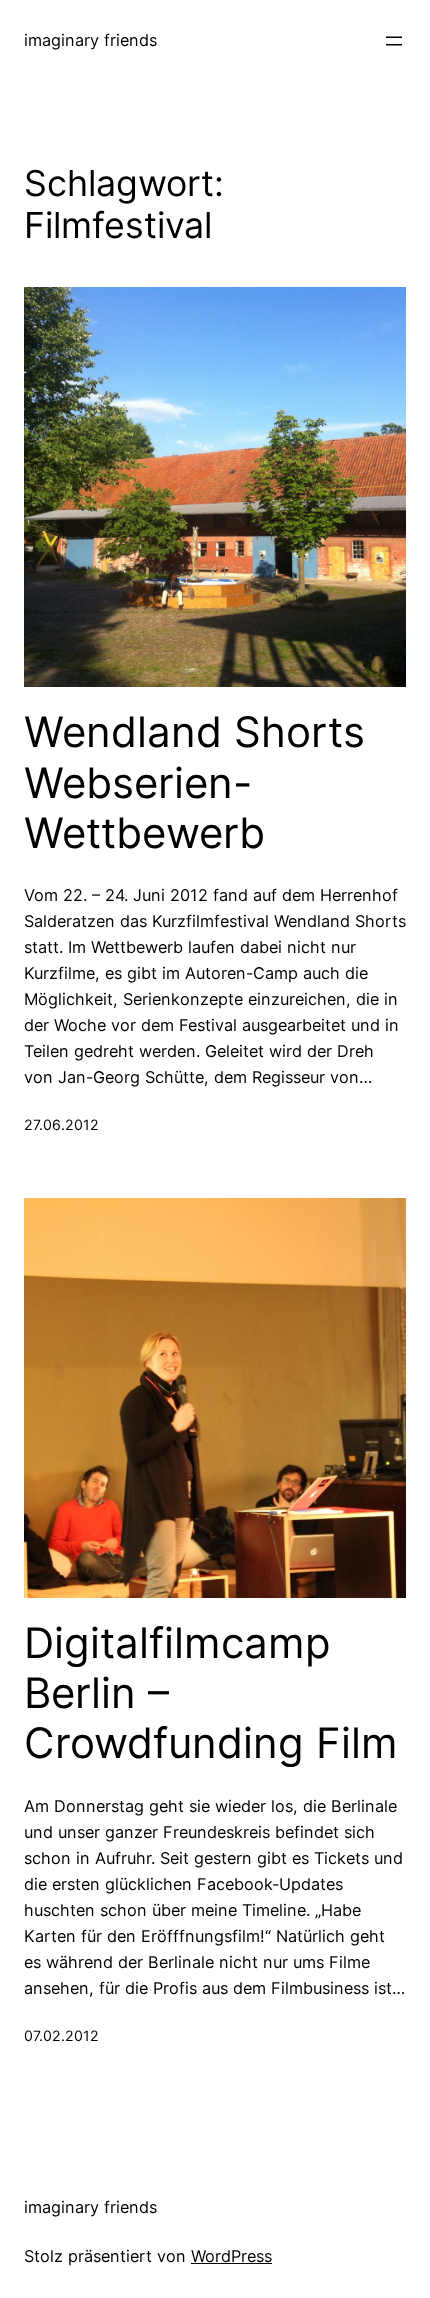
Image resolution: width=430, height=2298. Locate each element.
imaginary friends (90, 40)
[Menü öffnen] (394, 41)
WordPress (231, 2256)
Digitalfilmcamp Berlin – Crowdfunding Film (211, 1693)
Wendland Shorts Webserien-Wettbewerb (194, 782)
